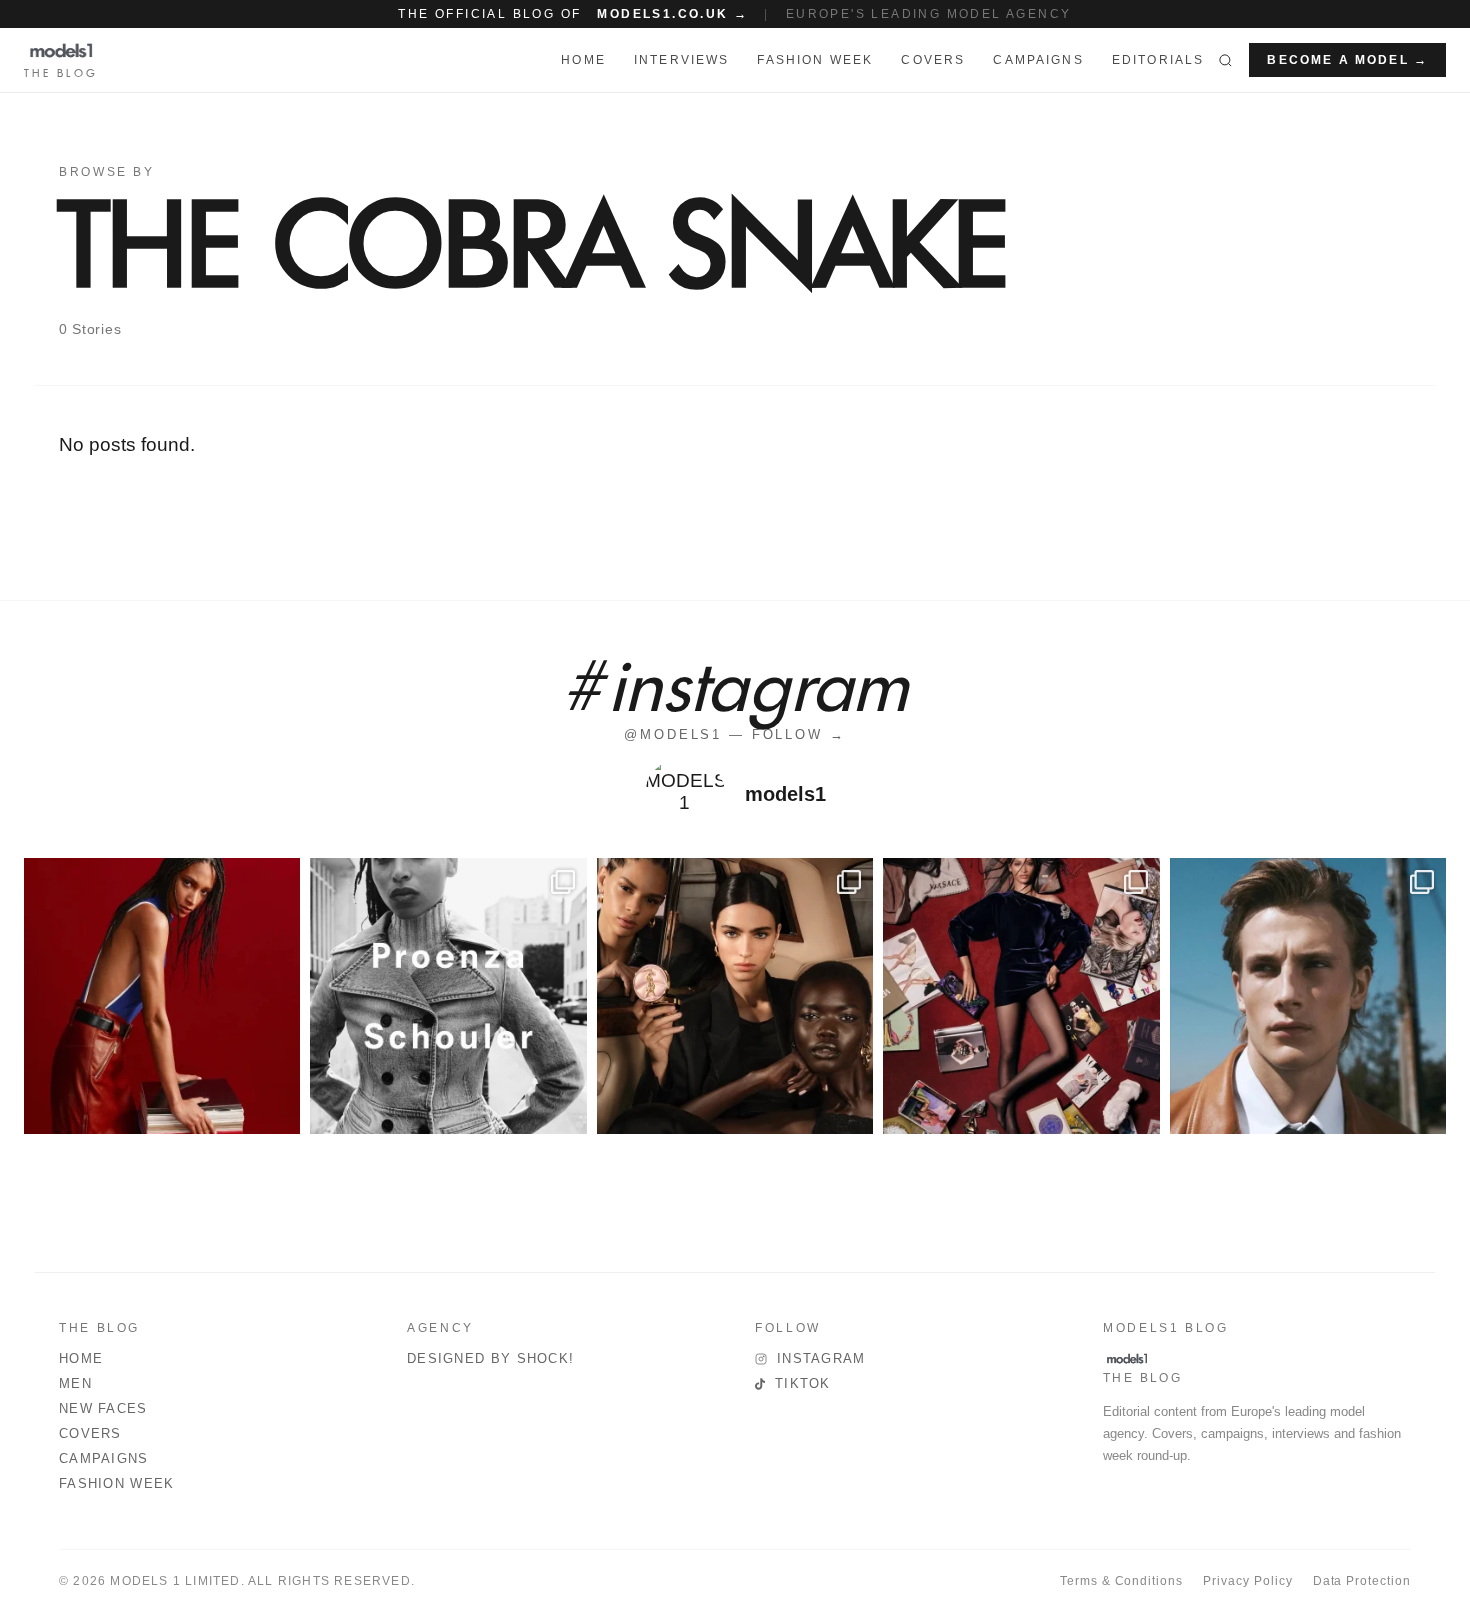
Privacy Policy (1247, 1581)
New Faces (103, 1408)
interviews (682, 60)
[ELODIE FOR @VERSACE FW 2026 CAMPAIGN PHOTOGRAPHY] (162, 996)
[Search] (1225, 60)
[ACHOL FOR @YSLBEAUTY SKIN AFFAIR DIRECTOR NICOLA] (735, 996)
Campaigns (1038, 60)
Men (75, 1383)
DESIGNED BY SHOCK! (490, 1358)
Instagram (821, 1358)
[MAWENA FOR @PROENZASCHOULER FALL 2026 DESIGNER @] (448, 996)
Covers (933, 60)
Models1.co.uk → (672, 14)
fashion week (815, 60)
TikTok (803, 1383)
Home (81, 1358)
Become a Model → (1347, 60)
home (583, 60)
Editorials (1158, 60)
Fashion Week (117, 1483)
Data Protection (1362, 1581)
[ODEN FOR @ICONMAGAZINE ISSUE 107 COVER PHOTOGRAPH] (1308, 996)
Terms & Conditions (1121, 1581)
